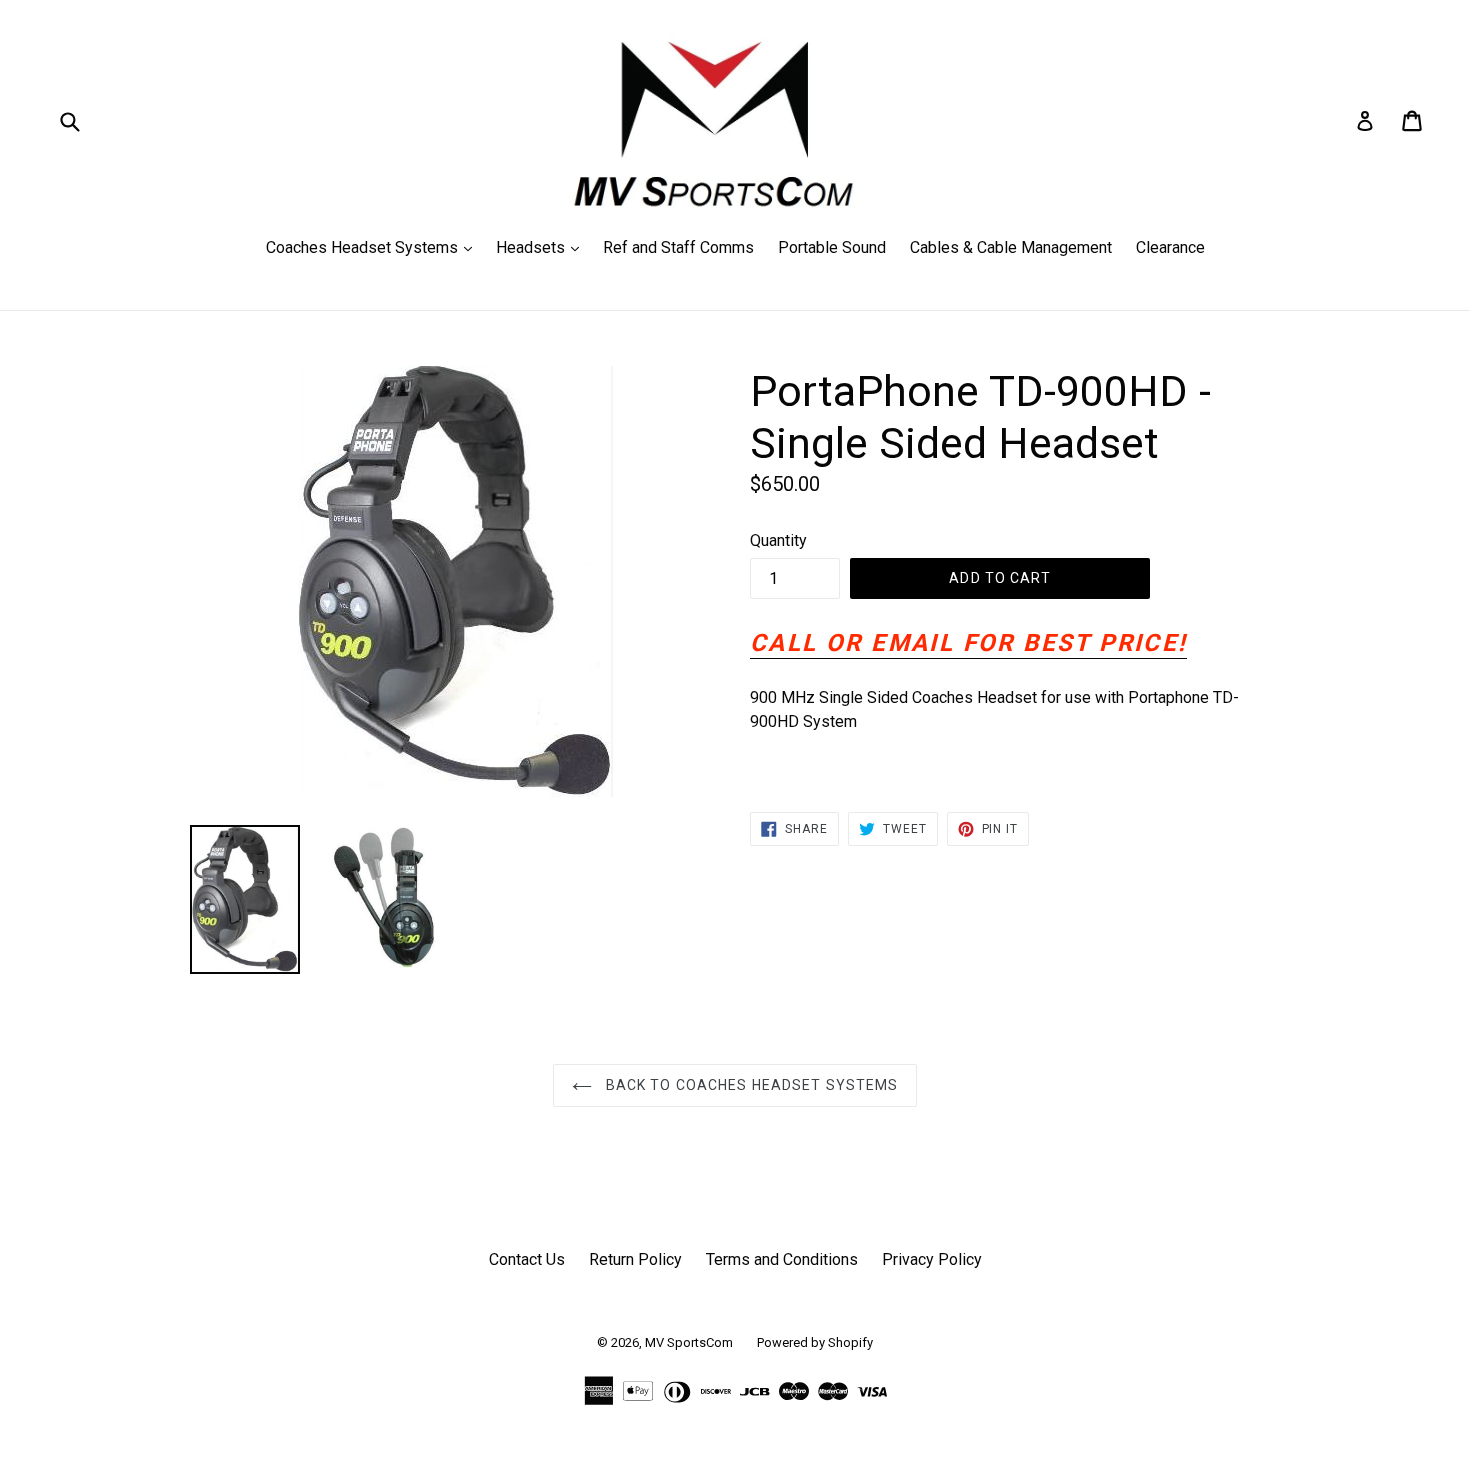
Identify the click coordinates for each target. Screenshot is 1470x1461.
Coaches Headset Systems (374, 247)
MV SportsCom (689, 1342)
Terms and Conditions (782, 1259)
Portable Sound (832, 247)
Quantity (778, 540)
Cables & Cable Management (1011, 247)
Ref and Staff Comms (678, 247)
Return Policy (635, 1259)
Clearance (1170, 247)
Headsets (542, 247)
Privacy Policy (932, 1259)
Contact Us (527, 1259)
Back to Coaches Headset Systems (750, 1085)
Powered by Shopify (815, 1342)
